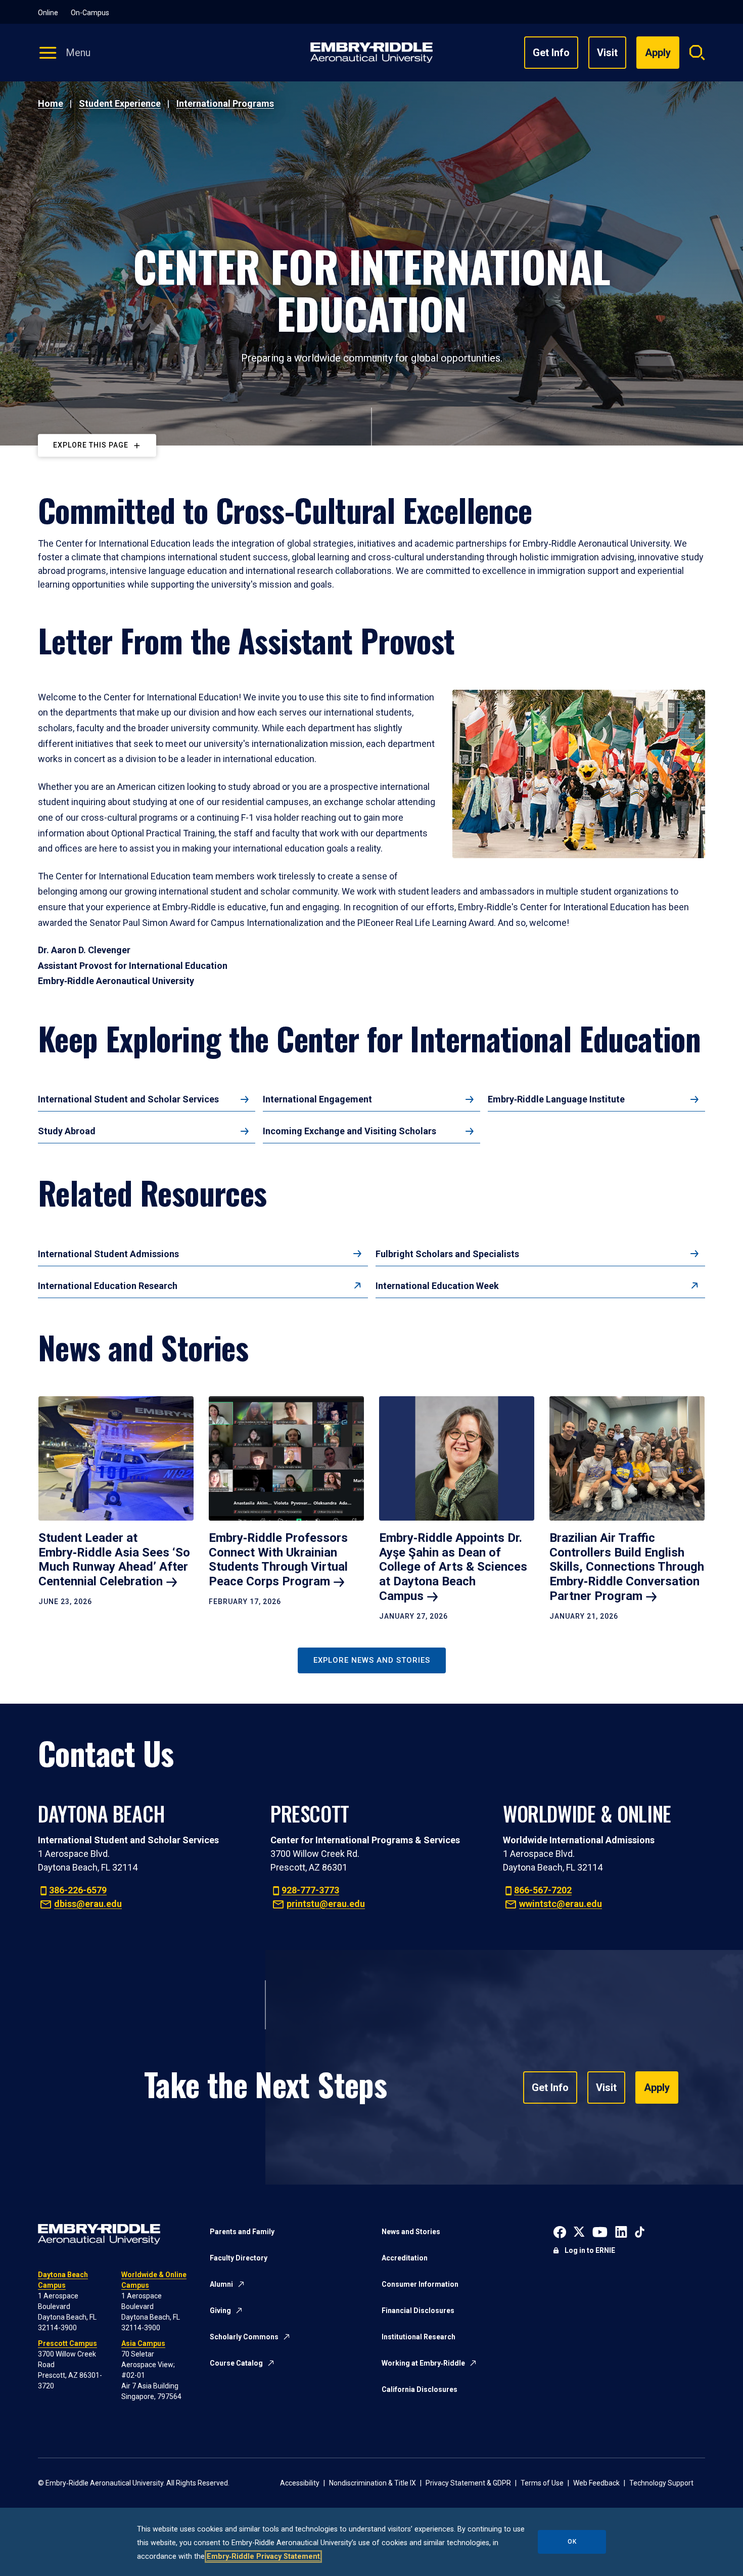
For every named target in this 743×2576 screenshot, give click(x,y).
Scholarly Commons (244, 2337)
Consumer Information (420, 2284)
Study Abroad (67, 1131)
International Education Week (437, 1286)
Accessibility (300, 2483)
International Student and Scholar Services (128, 1099)
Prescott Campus (67, 2343)
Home (51, 103)
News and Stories (411, 2232)
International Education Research (108, 1286)
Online (48, 13)
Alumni (221, 2284)
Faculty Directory (239, 2258)
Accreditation (405, 2258)
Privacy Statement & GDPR (468, 2483)
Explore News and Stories (372, 1660)
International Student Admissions (108, 1254)
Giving (220, 2311)
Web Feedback (596, 2483)
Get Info (551, 53)
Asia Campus (143, 2343)
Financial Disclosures (418, 2311)
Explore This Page (91, 445)
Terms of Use (542, 2483)
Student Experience (120, 103)
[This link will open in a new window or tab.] (560, 2231)
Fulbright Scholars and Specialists (447, 1254)
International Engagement (317, 1099)
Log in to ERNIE (590, 2250)
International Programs (225, 103)
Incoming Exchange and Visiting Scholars (350, 1131)
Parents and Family (242, 2232)
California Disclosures (420, 2389)
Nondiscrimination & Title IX (373, 2483)
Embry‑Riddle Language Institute (556, 1099)
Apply (657, 2088)
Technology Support (661, 2483)
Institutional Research (419, 2337)
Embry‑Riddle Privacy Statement (263, 2557)
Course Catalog (236, 2363)
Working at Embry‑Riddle (423, 2363)
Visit (607, 53)
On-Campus (90, 13)
